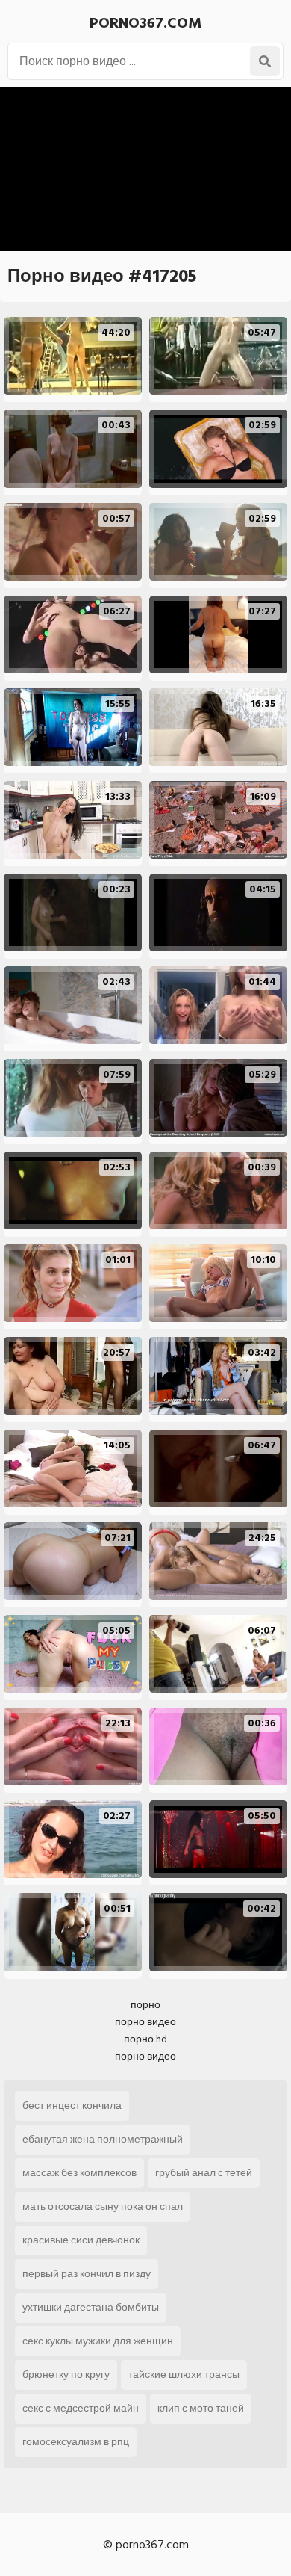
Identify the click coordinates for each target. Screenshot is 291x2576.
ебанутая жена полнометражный (103, 2139)
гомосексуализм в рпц (76, 2442)
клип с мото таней (201, 2408)
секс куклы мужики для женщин (98, 2341)
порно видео (145, 2022)
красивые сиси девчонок (81, 2240)
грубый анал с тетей (204, 2173)
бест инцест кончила (72, 2106)
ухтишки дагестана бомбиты (91, 2307)
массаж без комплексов (79, 2173)
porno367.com (145, 23)
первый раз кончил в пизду (87, 2274)
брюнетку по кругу (66, 2375)
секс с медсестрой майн (81, 2408)
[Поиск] (265, 61)
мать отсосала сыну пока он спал (103, 2206)
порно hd (145, 2039)
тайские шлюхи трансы (184, 2375)
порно (145, 2005)
